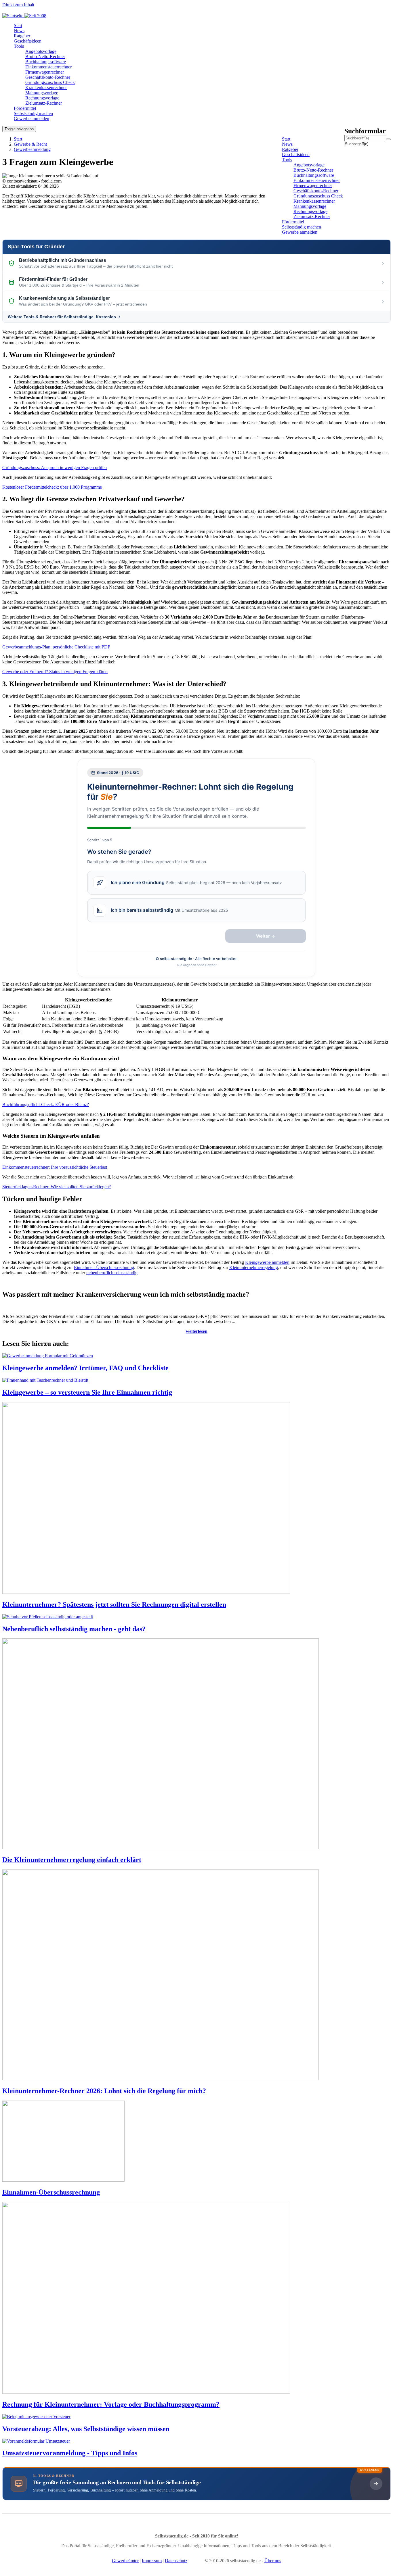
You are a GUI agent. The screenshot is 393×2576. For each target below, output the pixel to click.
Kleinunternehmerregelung (254, 1267)
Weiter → (266, 936)
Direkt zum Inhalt (18, 5)
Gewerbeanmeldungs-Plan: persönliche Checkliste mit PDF (56, 647)
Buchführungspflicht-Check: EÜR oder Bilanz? (46, 1104)
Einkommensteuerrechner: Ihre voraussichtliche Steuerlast (55, 1167)
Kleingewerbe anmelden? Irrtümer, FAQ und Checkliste (85, 1368)
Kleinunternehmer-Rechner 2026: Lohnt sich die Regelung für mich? (104, 2091)
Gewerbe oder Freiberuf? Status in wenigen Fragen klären (55, 672)
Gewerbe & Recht (30, 144)
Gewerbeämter (125, 2561)
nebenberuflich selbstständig (112, 1273)
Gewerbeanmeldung (32, 149)
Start (18, 139)
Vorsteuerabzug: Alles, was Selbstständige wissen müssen (86, 2429)
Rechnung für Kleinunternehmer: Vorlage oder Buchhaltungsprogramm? (111, 2404)
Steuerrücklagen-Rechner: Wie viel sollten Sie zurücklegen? (57, 1187)
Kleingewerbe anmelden (267, 1262)
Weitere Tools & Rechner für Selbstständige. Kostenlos (62, 317)
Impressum (152, 2561)
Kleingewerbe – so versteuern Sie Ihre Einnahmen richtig (87, 1392)
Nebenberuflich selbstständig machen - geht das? (74, 1629)
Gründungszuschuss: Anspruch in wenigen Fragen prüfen (55, 468)
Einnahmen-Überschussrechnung (104, 1267)
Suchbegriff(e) (345, 144)
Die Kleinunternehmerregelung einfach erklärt (72, 1860)
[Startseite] (26, 16)
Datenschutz (176, 2561)
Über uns (273, 2561)
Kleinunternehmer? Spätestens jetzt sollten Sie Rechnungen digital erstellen (114, 1604)
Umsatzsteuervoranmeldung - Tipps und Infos (70, 2453)
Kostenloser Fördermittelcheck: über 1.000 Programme (52, 487)
